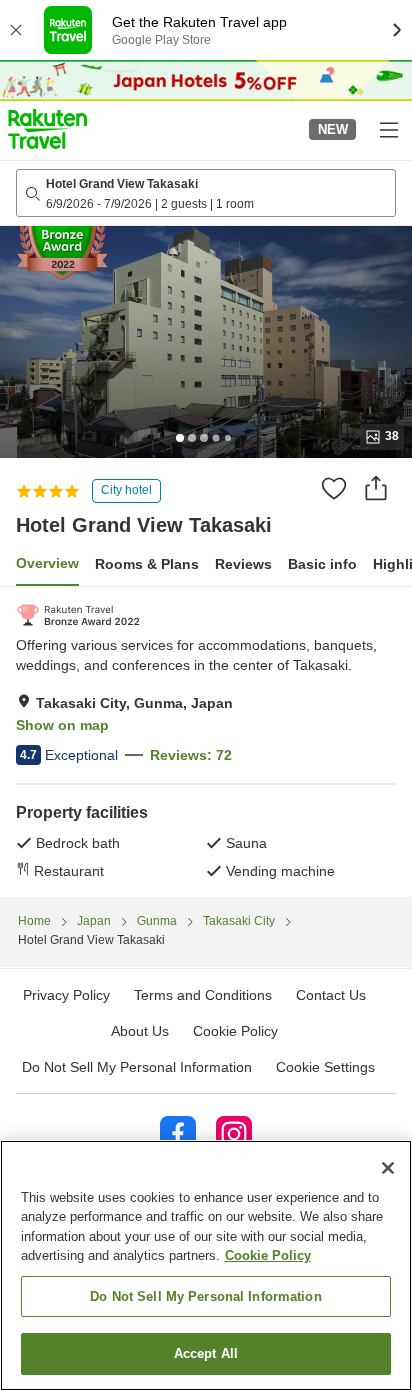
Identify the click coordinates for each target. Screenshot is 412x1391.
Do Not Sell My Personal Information (206, 1296)
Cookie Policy (268, 1255)
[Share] (376, 488)
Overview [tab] (47, 563)
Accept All (206, 1353)
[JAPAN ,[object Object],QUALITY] (78, 615)
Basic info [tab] (322, 564)
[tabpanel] (206, 742)
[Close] (388, 1168)
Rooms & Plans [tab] (147, 564)
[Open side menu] (388, 129)
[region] (206, 1265)
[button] (47, 129)
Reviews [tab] (243, 564)
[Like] (334, 488)
